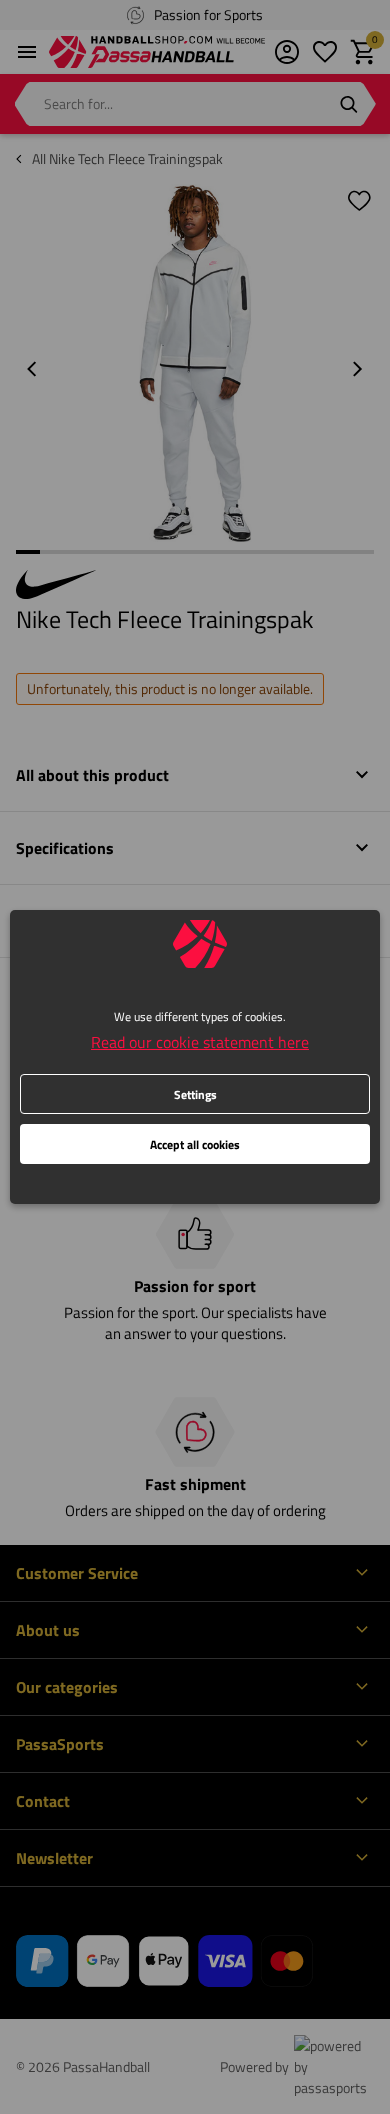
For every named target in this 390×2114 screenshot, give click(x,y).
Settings (195, 1094)
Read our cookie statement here (200, 1042)
